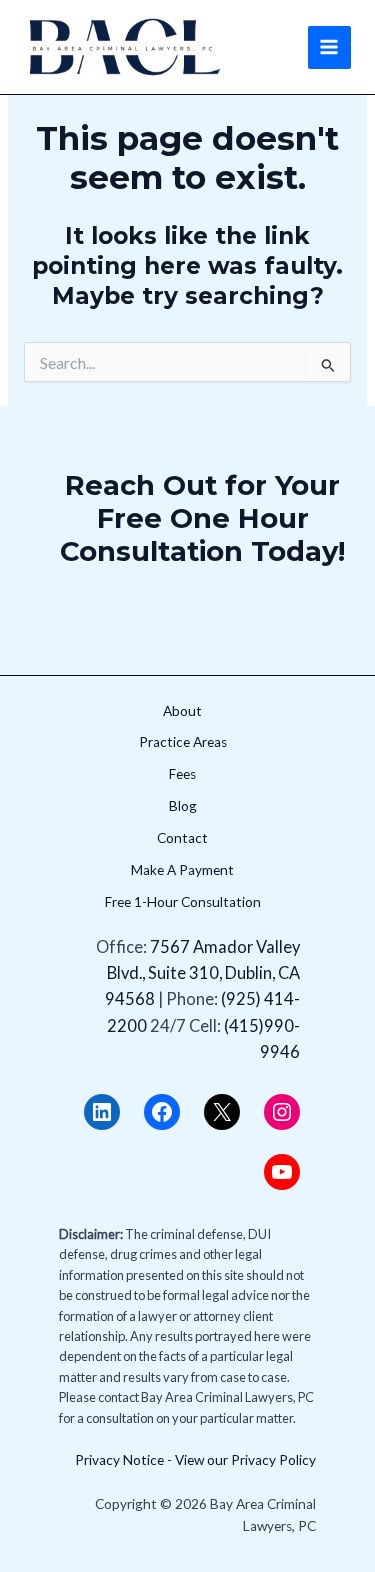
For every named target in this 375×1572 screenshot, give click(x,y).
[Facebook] (162, 1112)
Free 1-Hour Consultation (183, 902)
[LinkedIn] (102, 1112)
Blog (183, 806)
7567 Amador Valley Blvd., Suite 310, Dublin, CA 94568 (202, 973)
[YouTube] (282, 1172)
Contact (182, 838)
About (182, 711)
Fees (182, 774)
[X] (222, 1112)
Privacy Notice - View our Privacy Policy (195, 1460)
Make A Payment (182, 870)
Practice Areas (183, 742)
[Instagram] (282, 1112)
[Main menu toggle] (329, 47)
